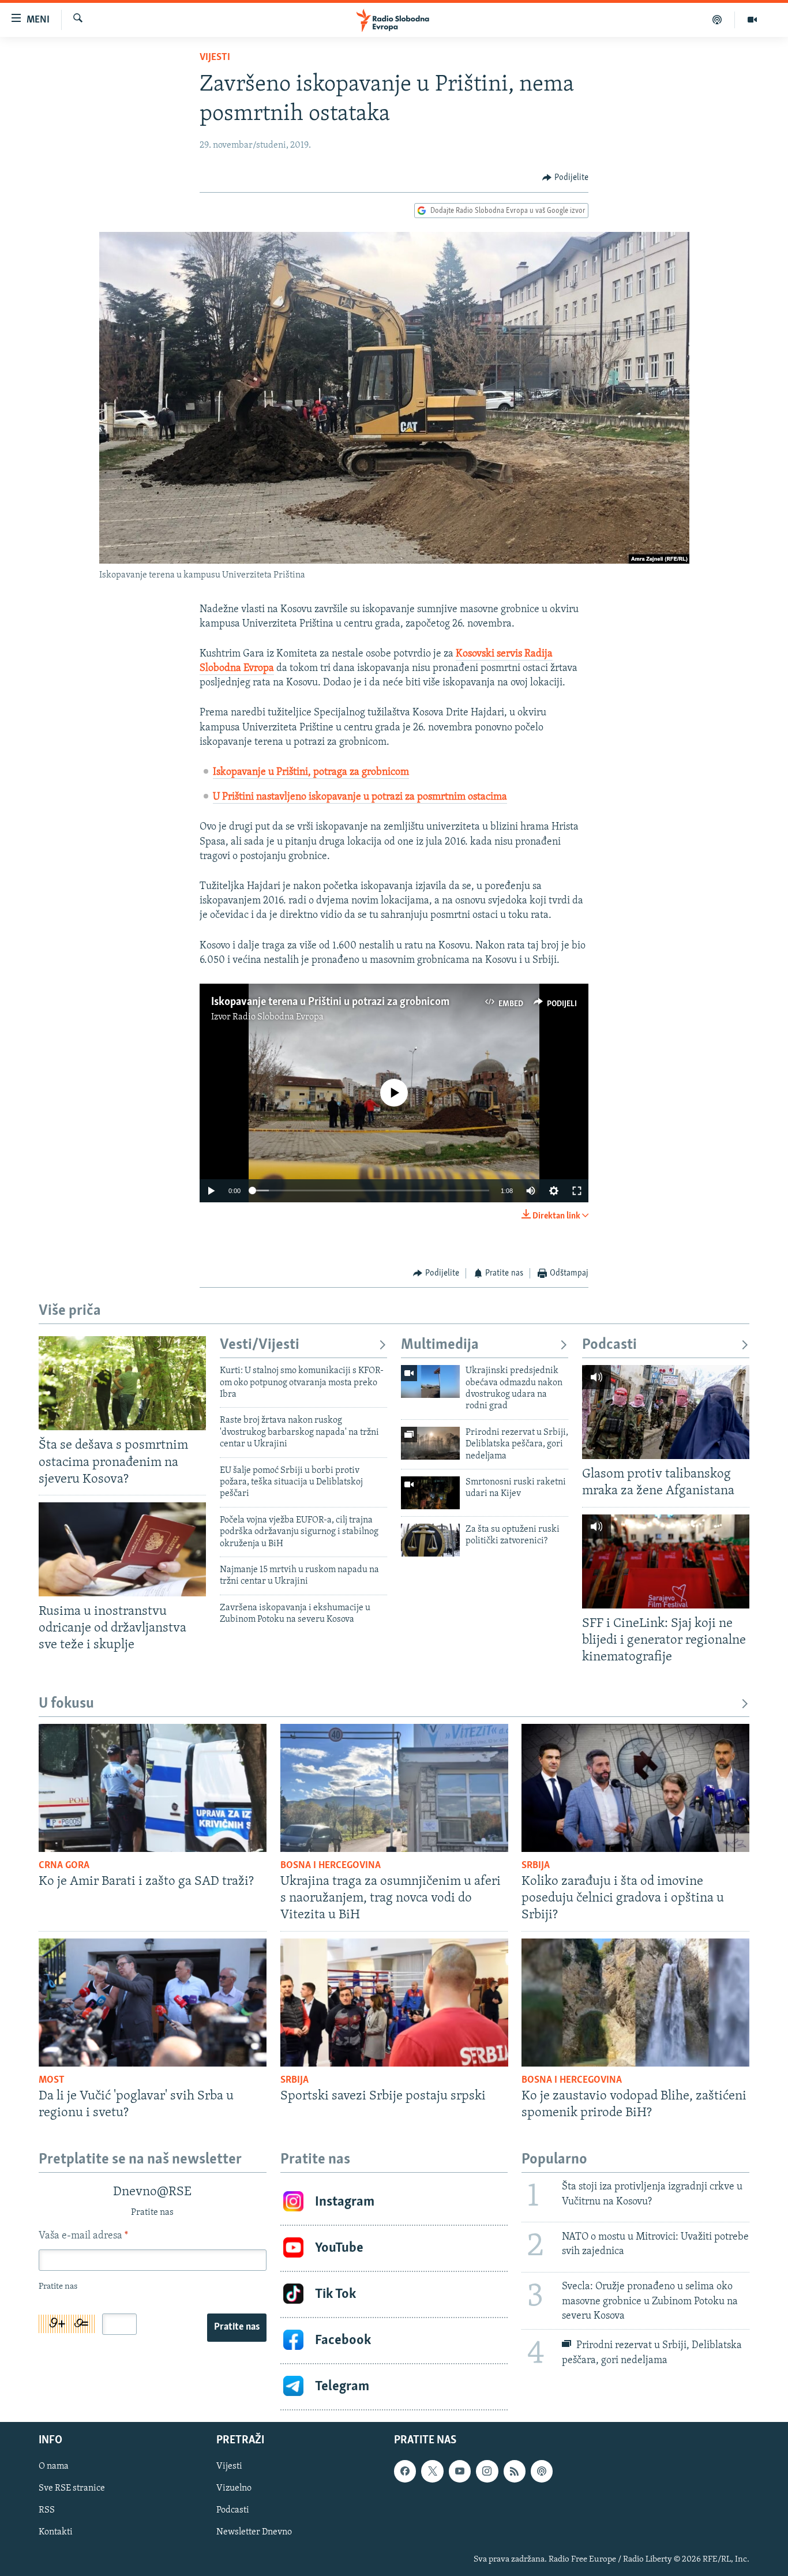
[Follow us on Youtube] (460, 2471)
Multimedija (440, 1345)
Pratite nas (237, 2327)
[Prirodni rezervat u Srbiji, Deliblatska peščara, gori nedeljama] (430, 1443)
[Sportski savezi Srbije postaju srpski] (394, 2003)
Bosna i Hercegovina (331, 1866)
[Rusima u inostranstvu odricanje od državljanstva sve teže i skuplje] (122, 1549)
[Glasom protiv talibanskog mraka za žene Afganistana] (666, 1412)
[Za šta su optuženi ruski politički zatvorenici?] (430, 1540)
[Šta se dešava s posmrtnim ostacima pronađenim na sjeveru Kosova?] (122, 1383)
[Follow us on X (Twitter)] (432, 2471)
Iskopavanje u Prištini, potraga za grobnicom (311, 773)
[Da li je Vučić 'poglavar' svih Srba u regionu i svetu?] (153, 2003)
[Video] (752, 20)
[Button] (565, 178)
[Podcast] (717, 20)
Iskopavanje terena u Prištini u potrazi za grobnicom (330, 1002)
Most (52, 2080)
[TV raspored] (542, 2471)
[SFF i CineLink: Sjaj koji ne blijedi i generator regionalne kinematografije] (666, 1561)
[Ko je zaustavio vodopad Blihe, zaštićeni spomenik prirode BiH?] (635, 2003)
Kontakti (56, 2532)
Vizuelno (234, 2488)
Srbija (536, 1866)
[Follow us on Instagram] (487, 2471)
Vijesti (215, 58)
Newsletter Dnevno (254, 2532)
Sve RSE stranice (72, 2488)
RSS (47, 2510)
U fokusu (66, 1704)
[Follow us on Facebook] (405, 2471)
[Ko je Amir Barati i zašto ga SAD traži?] (153, 1788)
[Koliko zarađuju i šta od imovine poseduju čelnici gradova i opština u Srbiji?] (635, 1788)
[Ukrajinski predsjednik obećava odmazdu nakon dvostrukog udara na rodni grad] (430, 1381)
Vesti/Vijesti (260, 1345)
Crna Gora (64, 1866)
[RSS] (515, 2471)
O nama (54, 2466)
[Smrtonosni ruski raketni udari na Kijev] (430, 1493)
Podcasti (609, 1345)
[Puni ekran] (577, 1191)
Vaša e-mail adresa (83, 2236)
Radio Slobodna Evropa (278, 1017)
